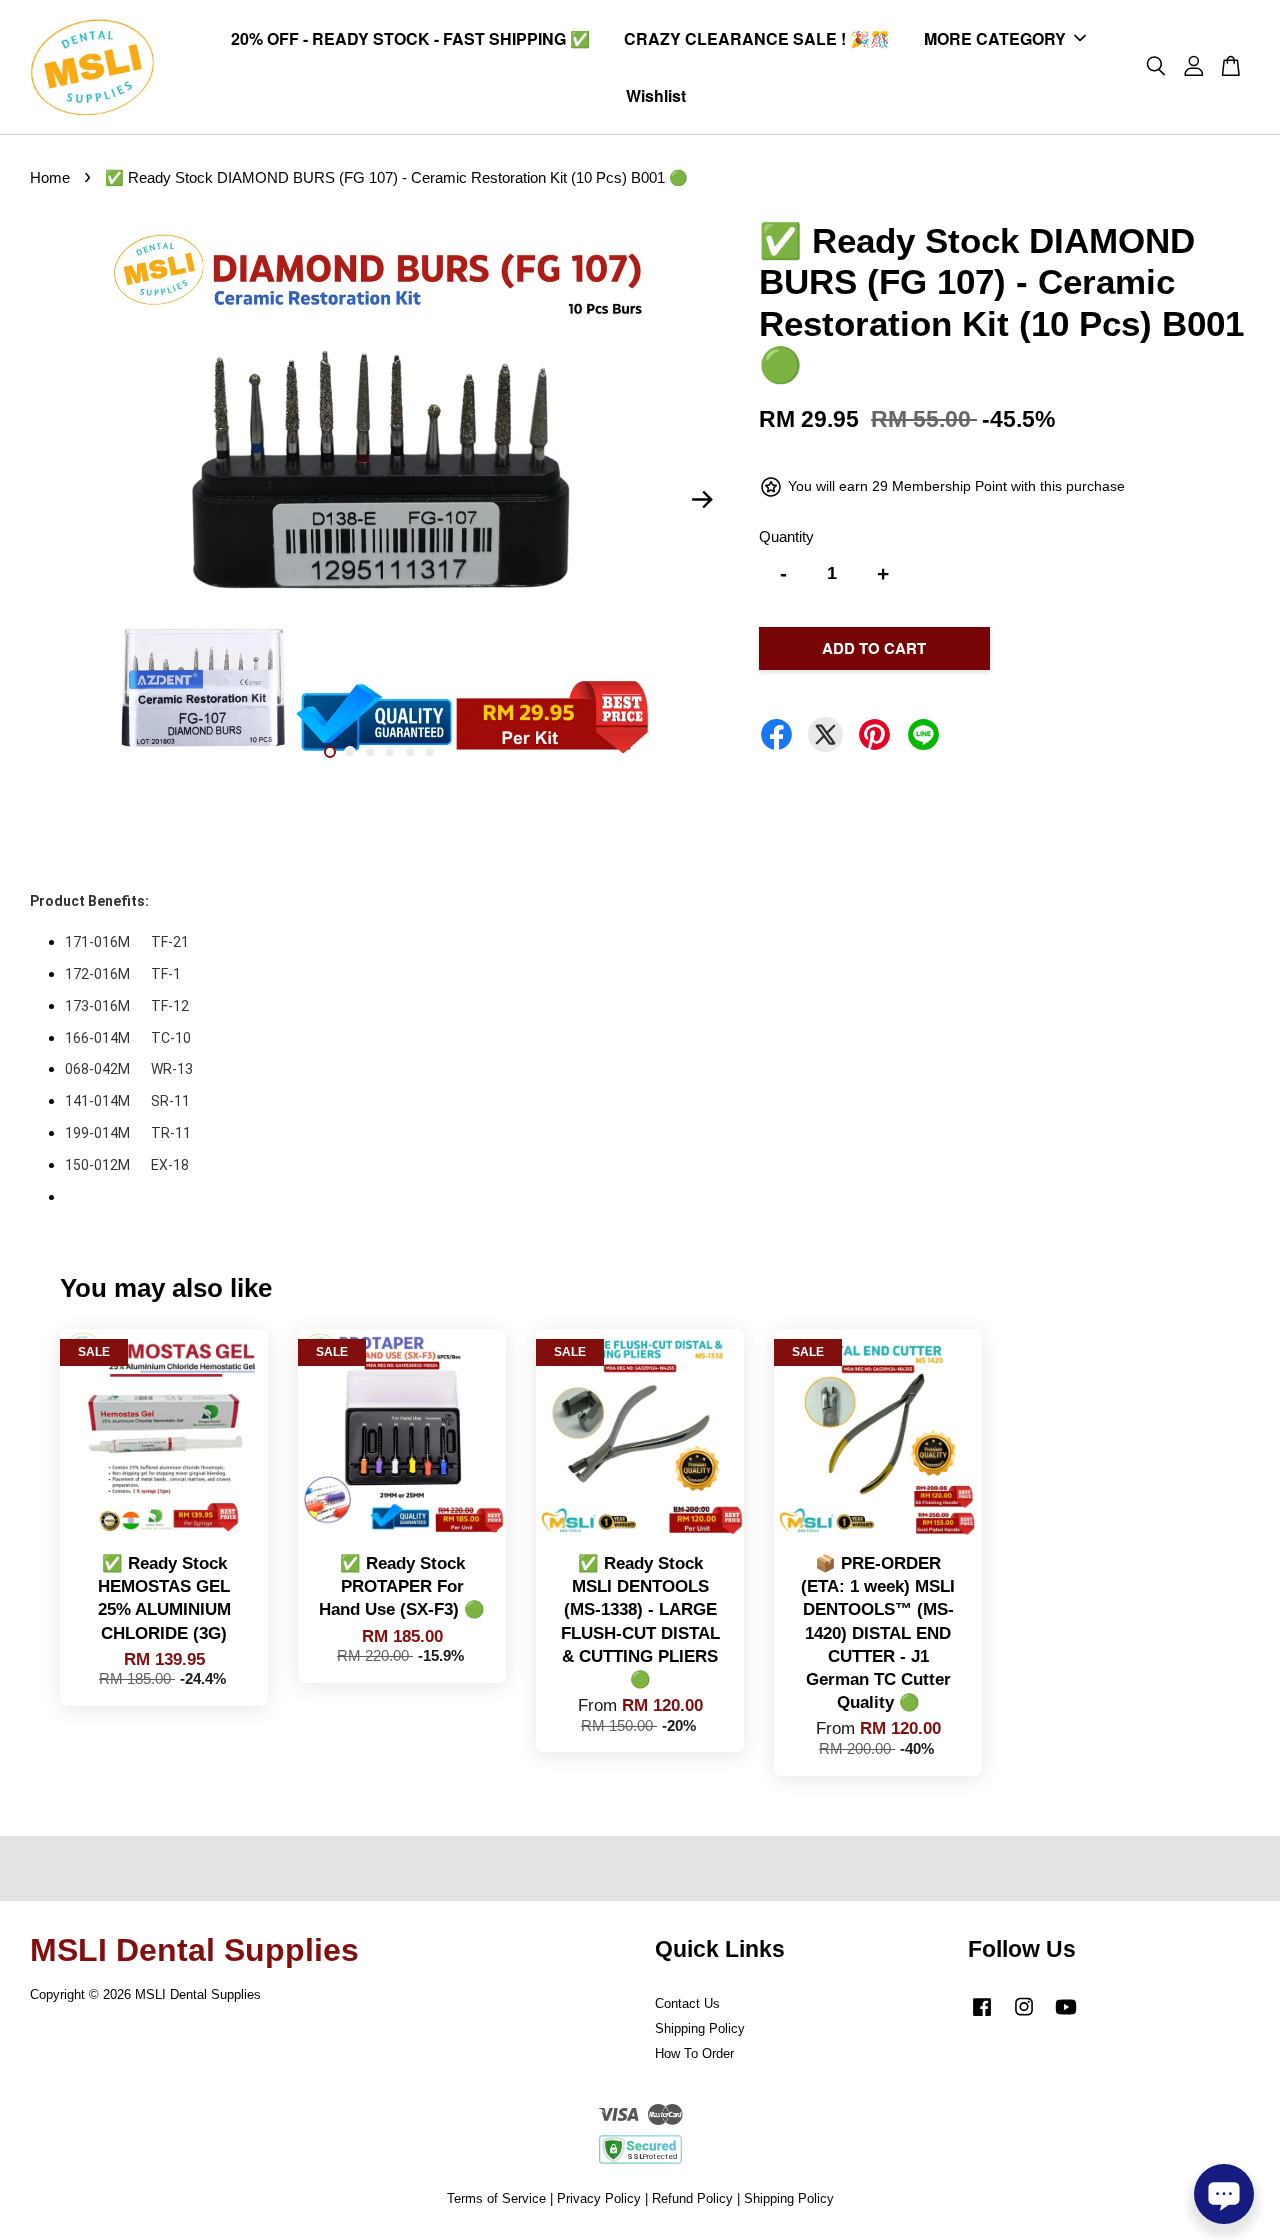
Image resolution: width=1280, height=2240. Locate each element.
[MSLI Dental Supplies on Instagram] (1024, 2016)
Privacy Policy (599, 2198)
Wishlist (656, 95)
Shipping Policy (700, 2028)
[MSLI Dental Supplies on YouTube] (1066, 2016)
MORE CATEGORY (995, 38)
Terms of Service (496, 2198)
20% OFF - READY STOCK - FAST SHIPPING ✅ (410, 38)
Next (702, 500)
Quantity (786, 536)
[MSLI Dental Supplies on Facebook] (982, 2016)
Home (50, 177)
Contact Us (687, 2003)
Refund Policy (692, 2198)
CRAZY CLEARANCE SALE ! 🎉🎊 (757, 38)
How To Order (694, 2053)
